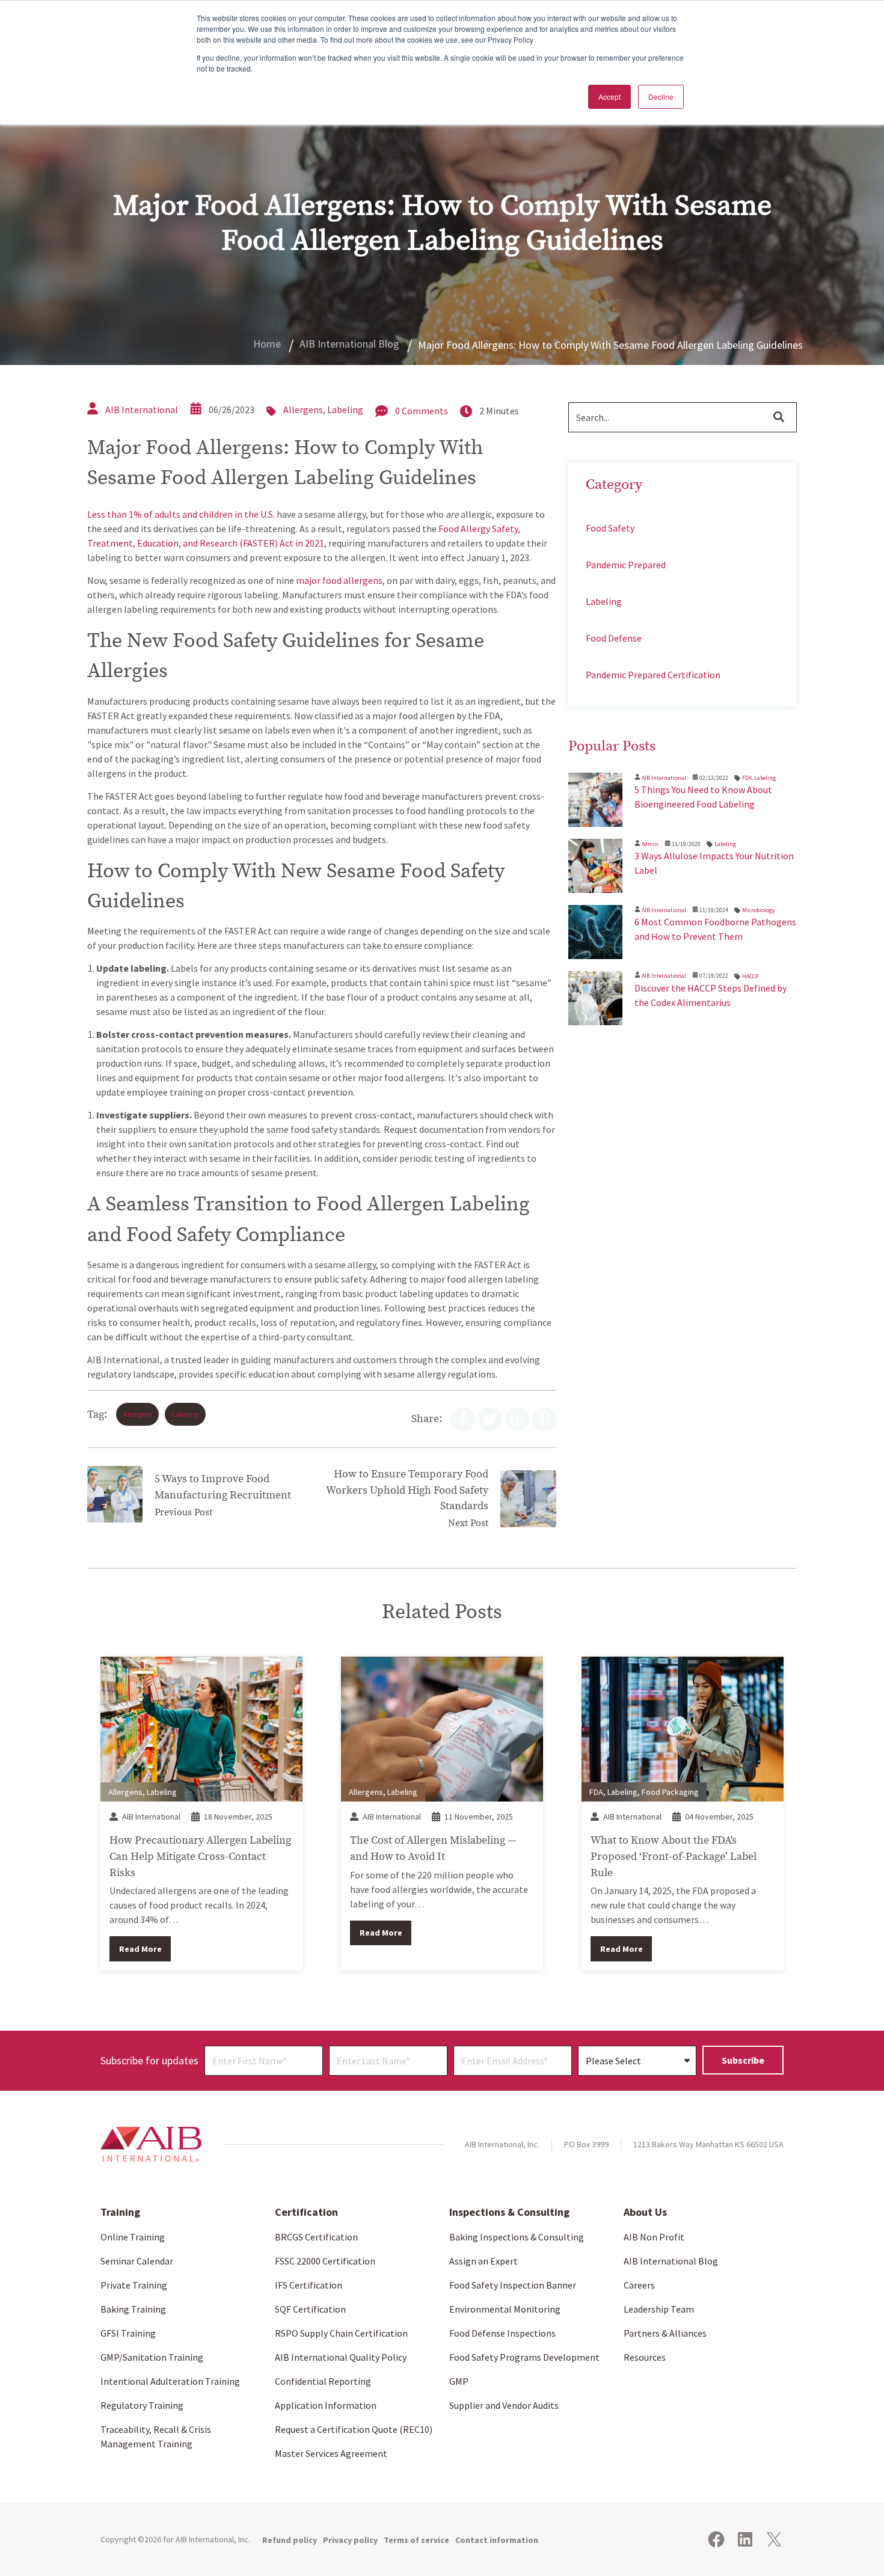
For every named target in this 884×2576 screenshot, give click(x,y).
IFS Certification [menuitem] (308, 2285)
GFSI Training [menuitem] (128, 2333)
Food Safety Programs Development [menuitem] (524, 2357)
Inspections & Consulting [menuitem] (509, 2212)
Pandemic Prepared (626, 565)
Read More (140, 1949)
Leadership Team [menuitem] (659, 2309)
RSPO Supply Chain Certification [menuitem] (341, 2333)
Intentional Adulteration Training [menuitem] (170, 2381)
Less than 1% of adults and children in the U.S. (181, 514)
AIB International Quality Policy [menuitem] (341, 2357)
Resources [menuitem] (645, 2357)
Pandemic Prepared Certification (653, 675)
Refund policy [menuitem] (290, 2540)
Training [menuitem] (120, 2212)
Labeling (345, 409)
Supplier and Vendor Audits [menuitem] (504, 2405)
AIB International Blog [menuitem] (671, 2261)
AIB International (142, 409)
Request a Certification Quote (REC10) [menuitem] (354, 2429)
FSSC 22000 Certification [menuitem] (325, 2261)
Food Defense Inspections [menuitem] (502, 2333)
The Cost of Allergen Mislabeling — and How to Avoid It (433, 1848)
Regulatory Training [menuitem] (142, 2405)
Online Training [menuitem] (133, 2237)
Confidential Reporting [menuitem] (323, 2381)
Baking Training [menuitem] (133, 2309)
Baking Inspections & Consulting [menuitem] (517, 2237)
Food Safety (610, 528)
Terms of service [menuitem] (416, 2540)
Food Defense (614, 638)
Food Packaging (670, 1792)
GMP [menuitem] (459, 2381)
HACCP (750, 976)
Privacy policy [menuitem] (350, 2540)
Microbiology (759, 910)
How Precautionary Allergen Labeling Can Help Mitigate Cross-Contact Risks (200, 1856)
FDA (747, 778)
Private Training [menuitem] (134, 2285)
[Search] (779, 417)
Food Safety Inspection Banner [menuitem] (513, 2285)
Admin (650, 844)
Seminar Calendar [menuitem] (137, 2261)
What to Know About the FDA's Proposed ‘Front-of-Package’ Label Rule (674, 1856)
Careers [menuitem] (639, 2285)
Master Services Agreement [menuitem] (331, 2453)
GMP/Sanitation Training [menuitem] (152, 2357)
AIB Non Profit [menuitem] (654, 2237)
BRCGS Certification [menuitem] (316, 2237)
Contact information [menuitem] (497, 2540)
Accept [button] (609, 97)
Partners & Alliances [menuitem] (665, 2333)
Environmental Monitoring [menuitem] (505, 2309)
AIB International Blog (349, 344)
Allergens (303, 409)
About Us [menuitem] (645, 2212)
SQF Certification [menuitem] (310, 2309)
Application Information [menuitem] (326, 2405)
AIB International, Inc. (213, 2539)
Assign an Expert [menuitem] (483, 2261)
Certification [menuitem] (306, 2212)
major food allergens (339, 580)
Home (267, 344)
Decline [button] (661, 97)
